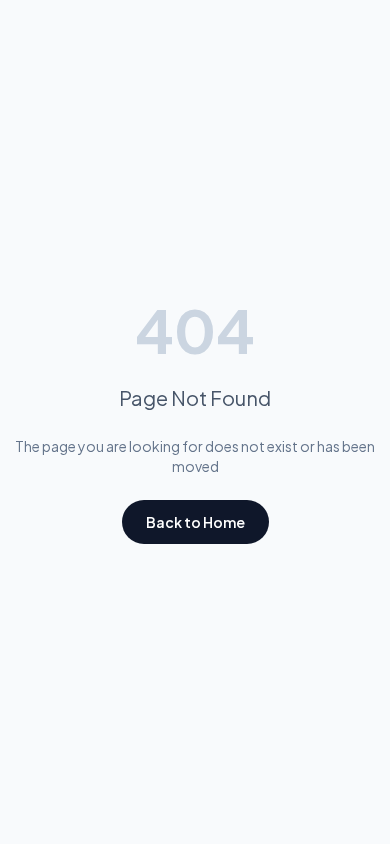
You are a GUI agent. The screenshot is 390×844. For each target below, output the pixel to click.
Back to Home (195, 522)
